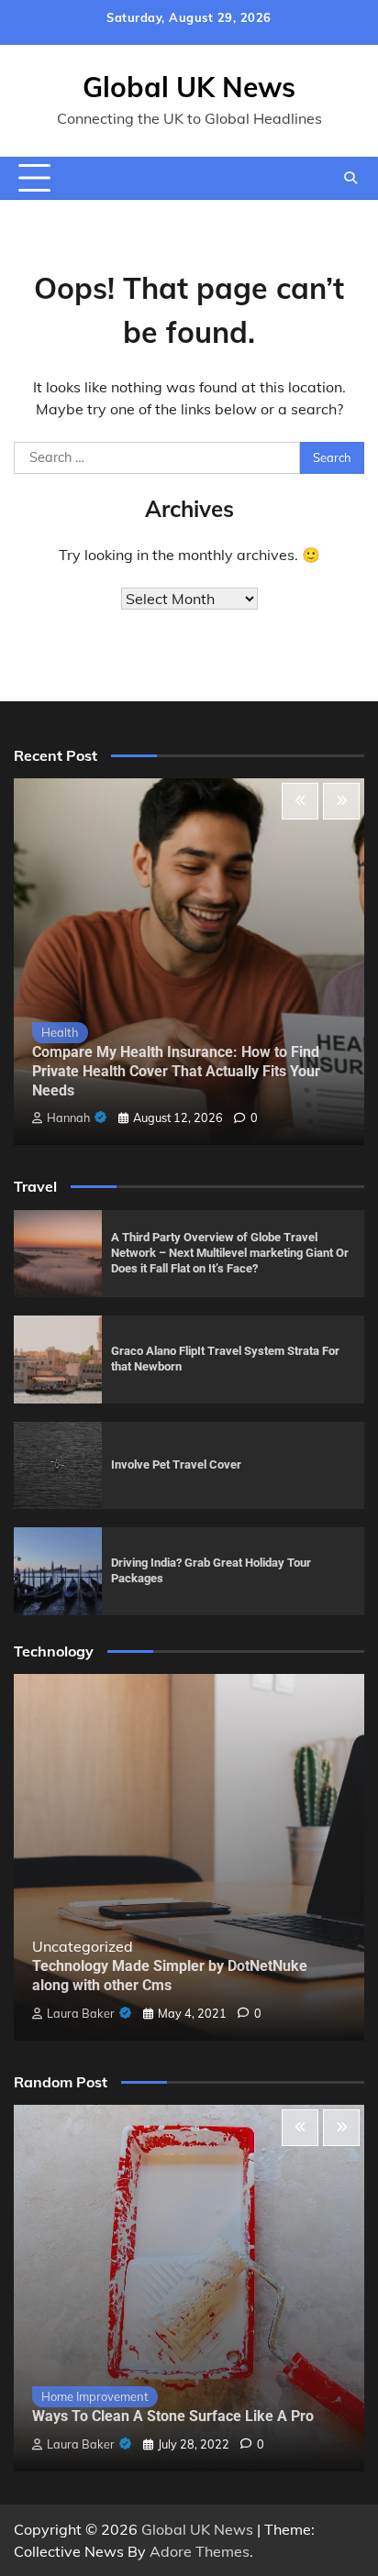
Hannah (68, 1117)
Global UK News (189, 87)
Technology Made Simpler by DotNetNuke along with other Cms (170, 1976)
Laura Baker (81, 2013)
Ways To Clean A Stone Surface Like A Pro (173, 2416)
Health (60, 1032)
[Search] (350, 178)
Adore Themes (200, 2551)
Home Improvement (95, 2396)
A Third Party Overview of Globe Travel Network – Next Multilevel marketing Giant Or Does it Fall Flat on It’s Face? (230, 1252)
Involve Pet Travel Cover (176, 1464)
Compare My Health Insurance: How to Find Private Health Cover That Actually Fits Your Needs (176, 1071)
